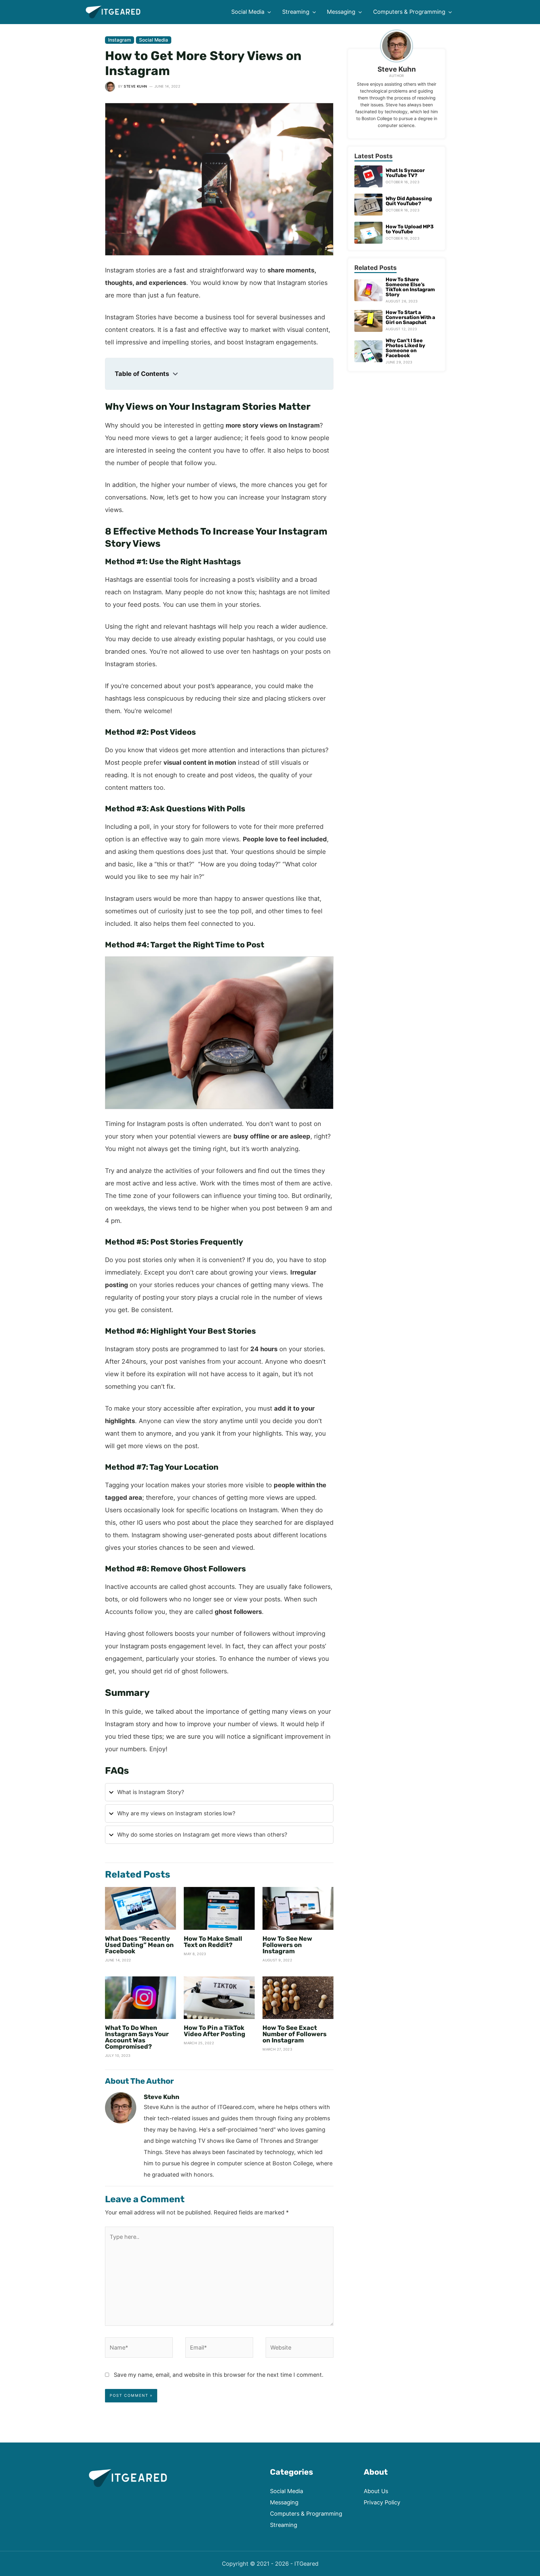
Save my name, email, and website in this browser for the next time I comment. (219, 2375)
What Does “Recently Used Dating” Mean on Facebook (139, 1945)
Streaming (284, 2525)
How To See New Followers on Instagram (287, 1945)
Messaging (284, 2502)
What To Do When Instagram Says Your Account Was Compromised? (137, 2037)
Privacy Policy (382, 2502)
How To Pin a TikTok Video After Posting (215, 2031)
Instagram (120, 40)
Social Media (154, 40)
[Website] (300, 2349)
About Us (376, 2491)
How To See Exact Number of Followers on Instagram (295, 2034)
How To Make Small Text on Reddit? (213, 1942)
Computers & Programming (306, 2514)
